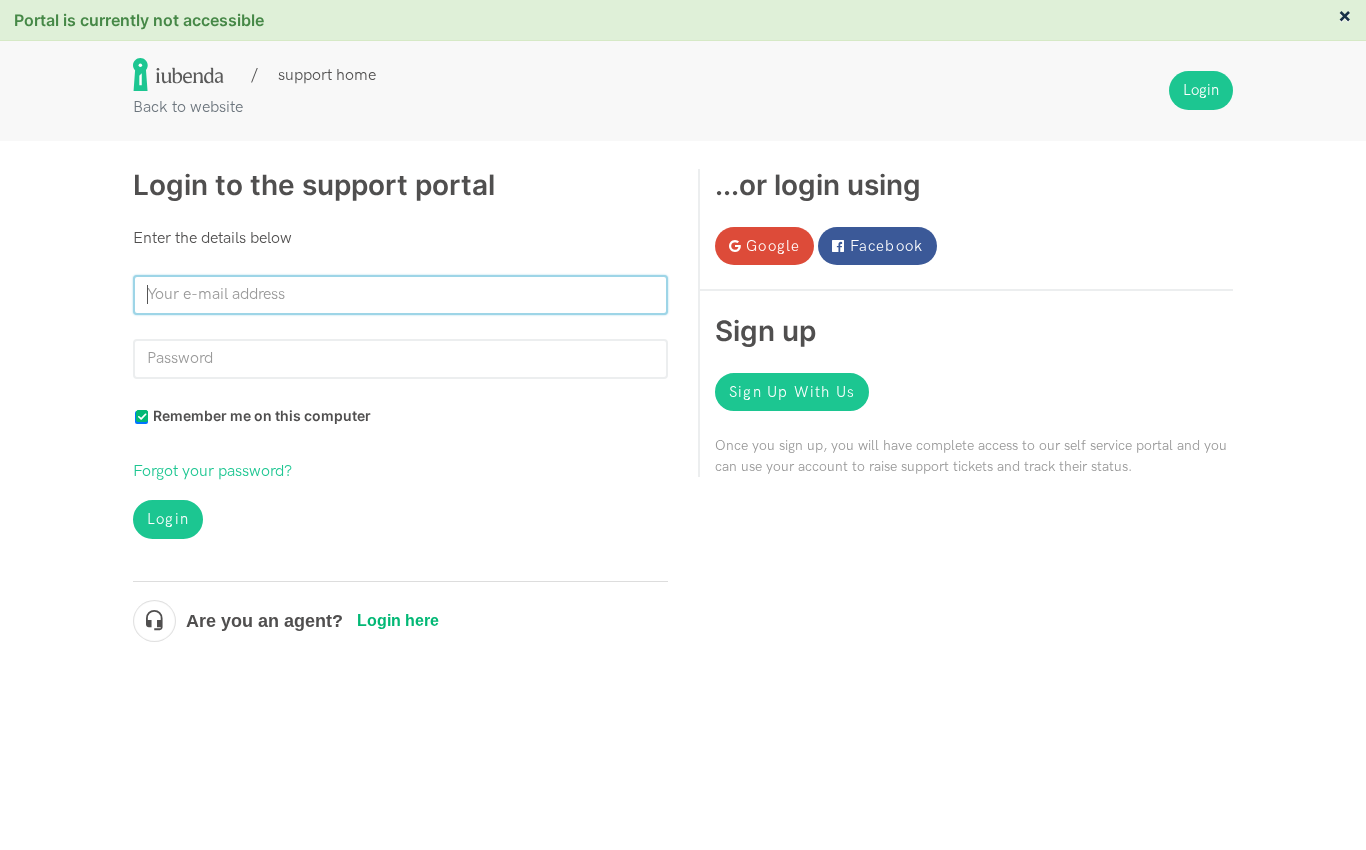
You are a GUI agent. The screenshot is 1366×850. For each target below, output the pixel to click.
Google (773, 246)
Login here (398, 620)
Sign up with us (792, 392)
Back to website (188, 107)
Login (168, 519)
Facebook (887, 246)
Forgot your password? (212, 471)
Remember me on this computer (262, 415)
